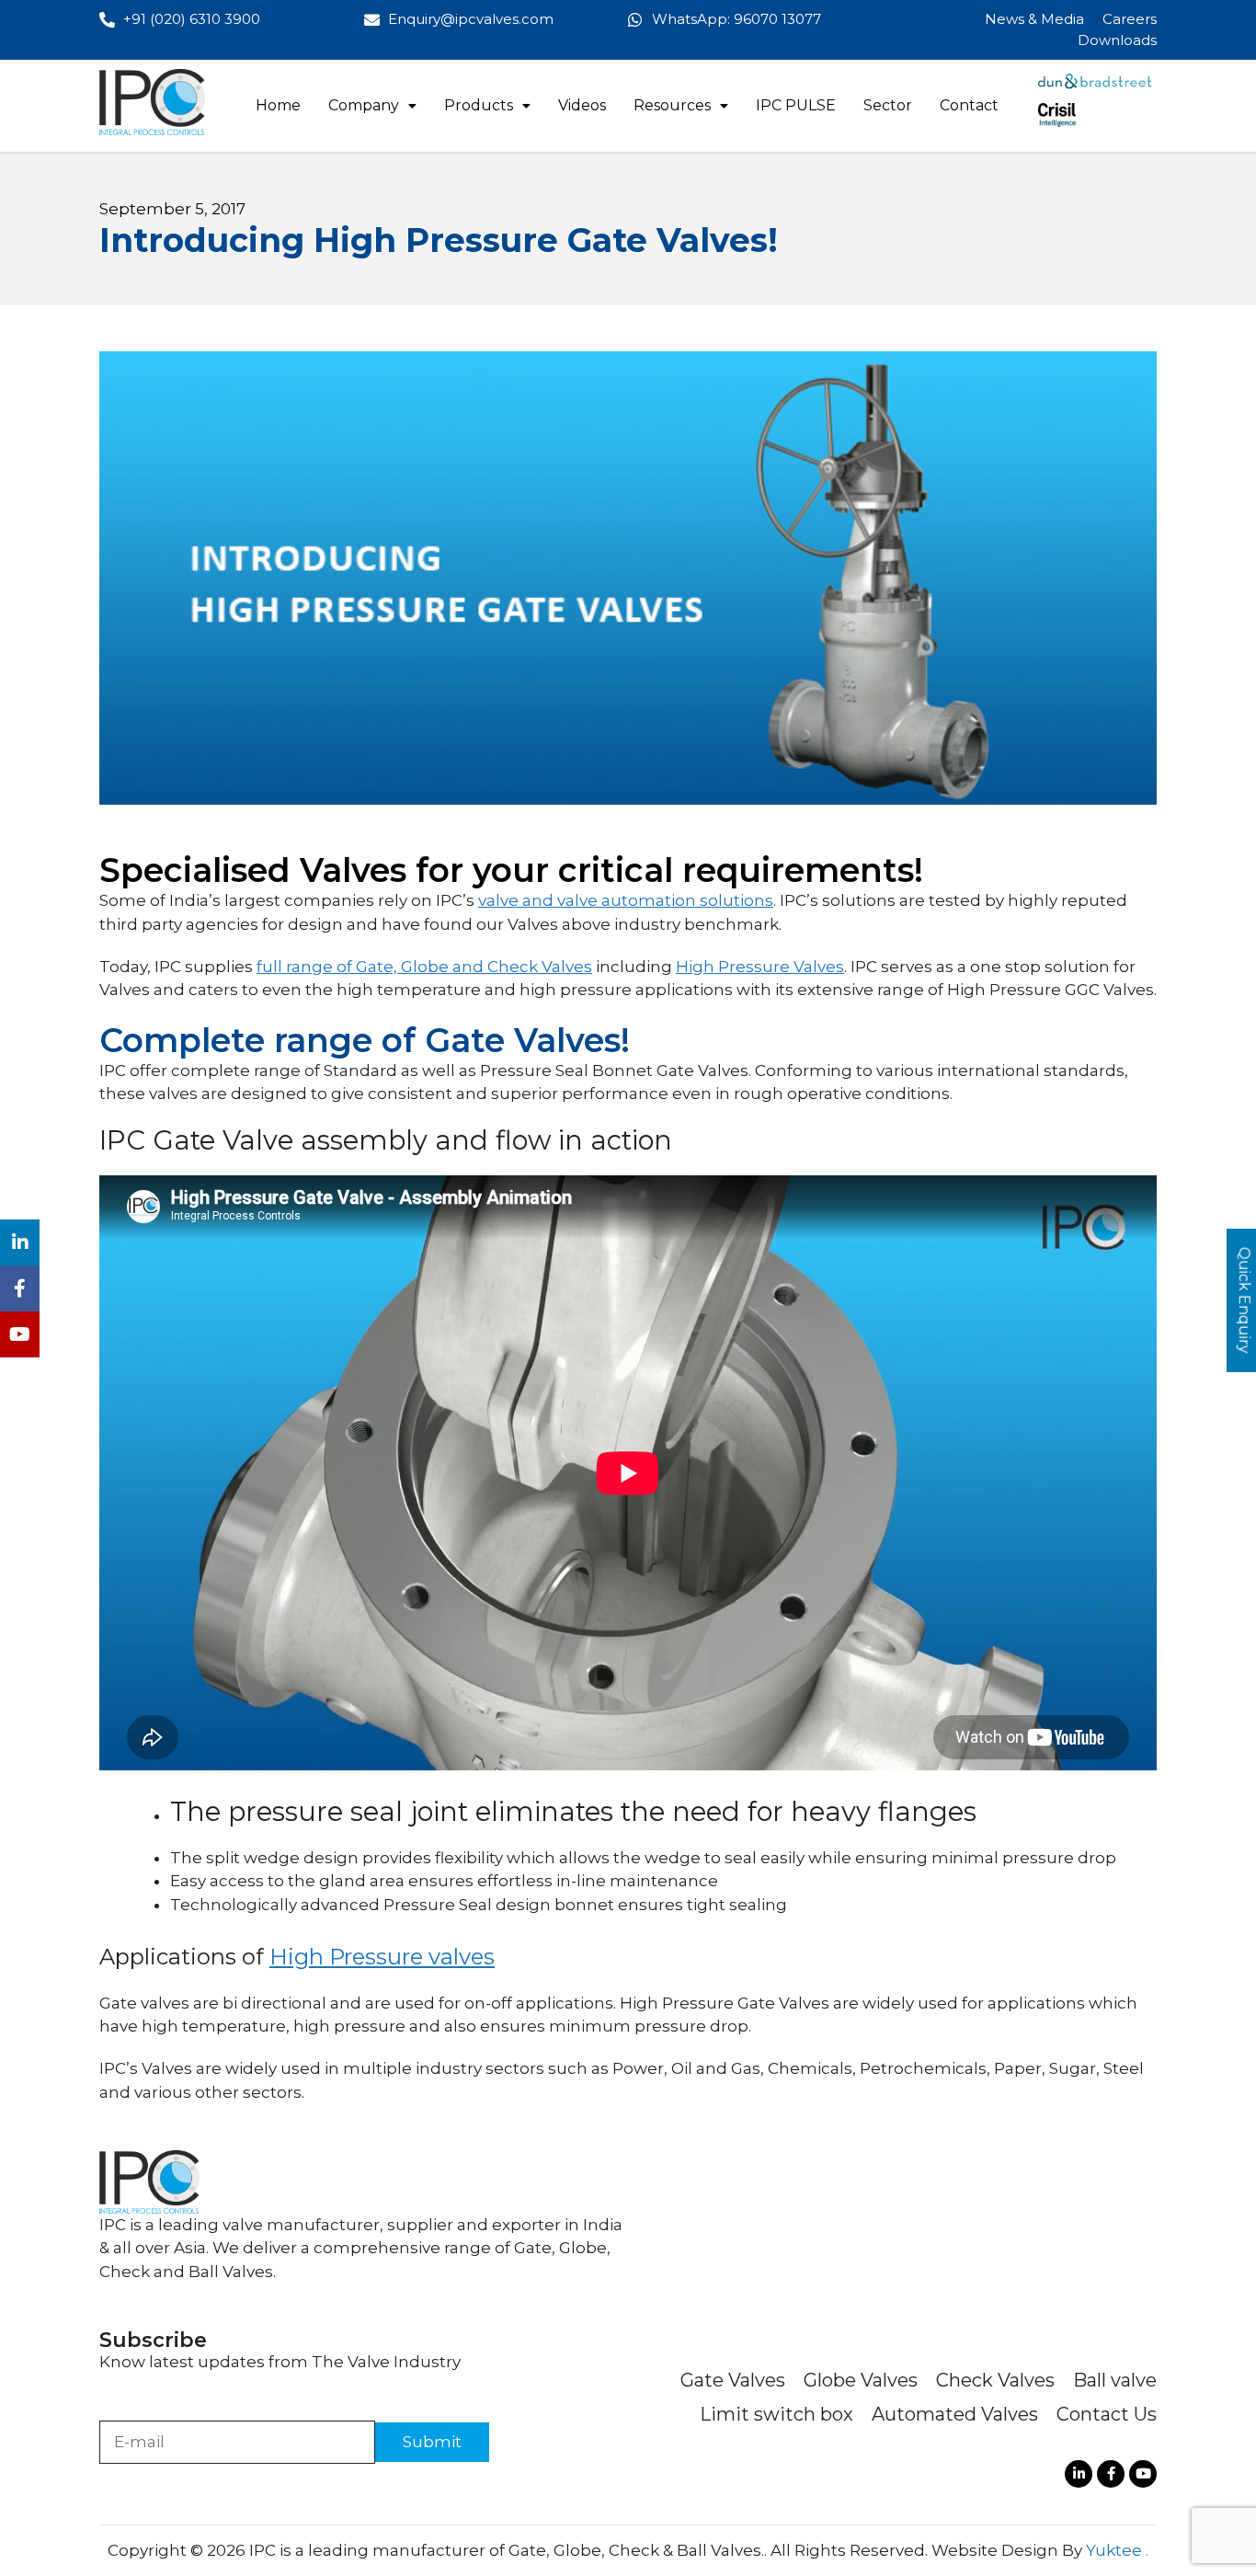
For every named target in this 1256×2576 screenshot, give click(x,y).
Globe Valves (861, 2380)
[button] (372, 106)
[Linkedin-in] (1079, 2474)
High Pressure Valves (760, 967)
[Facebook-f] (1111, 2474)
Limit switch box (776, 2414)
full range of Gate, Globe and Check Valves (424, 967)
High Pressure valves (382, 1957)
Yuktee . (1117, 2550)
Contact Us (1107, 2414)
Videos (582, 105)
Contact (969, 105)
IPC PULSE (796, 105)
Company (364, 105)
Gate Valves (733, 2380)
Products (479, 105)
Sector (888, 105)
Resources (672, 105)
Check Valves (995, 2380)
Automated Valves (955, 2414)
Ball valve (1115, 2380)
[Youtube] (1143, 2474)
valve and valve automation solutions (626, 900)
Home (278, 105)
